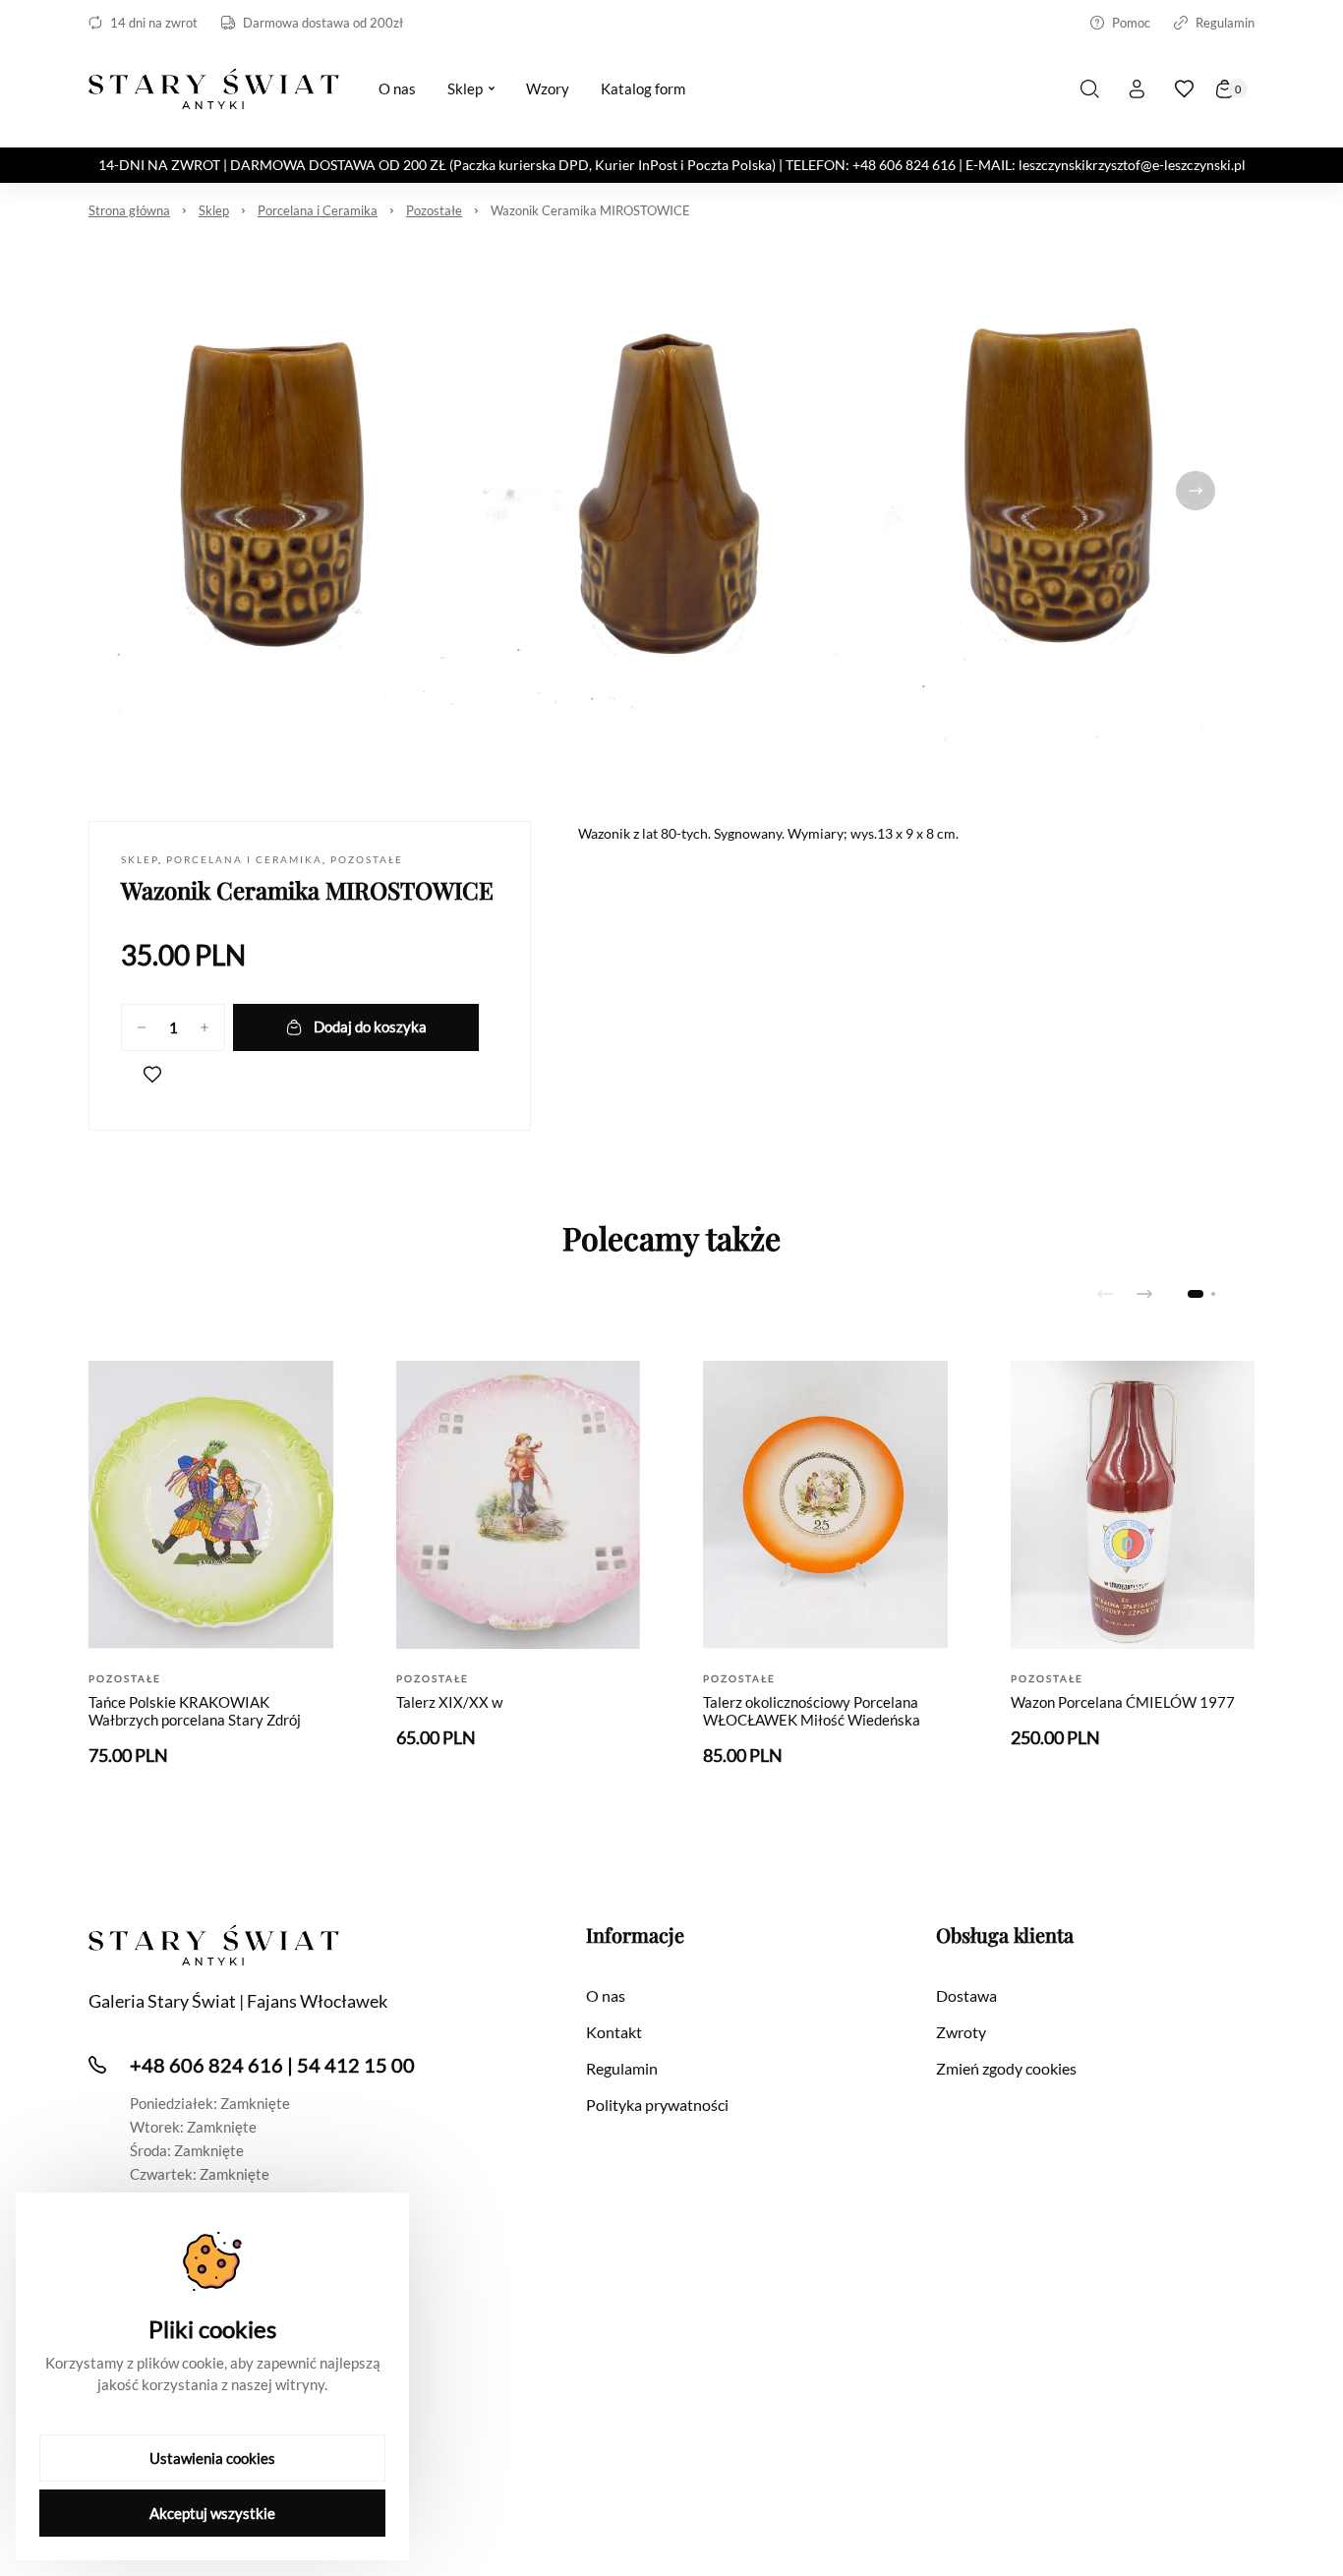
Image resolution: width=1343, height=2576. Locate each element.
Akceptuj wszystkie (212, 2513)
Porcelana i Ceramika (318, 210)
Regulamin (1225, 23)
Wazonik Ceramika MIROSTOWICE (590, 210)
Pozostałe (434, 210)
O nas (606, 1995)
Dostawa (966, 1995)
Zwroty (961, 2032)
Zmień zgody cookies (1006, 2068)
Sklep (214, 210)
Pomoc (1131, 23)
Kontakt (614, 2032)
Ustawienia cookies (212, 2458)
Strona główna (129, 210)
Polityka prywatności (657, 2105)
